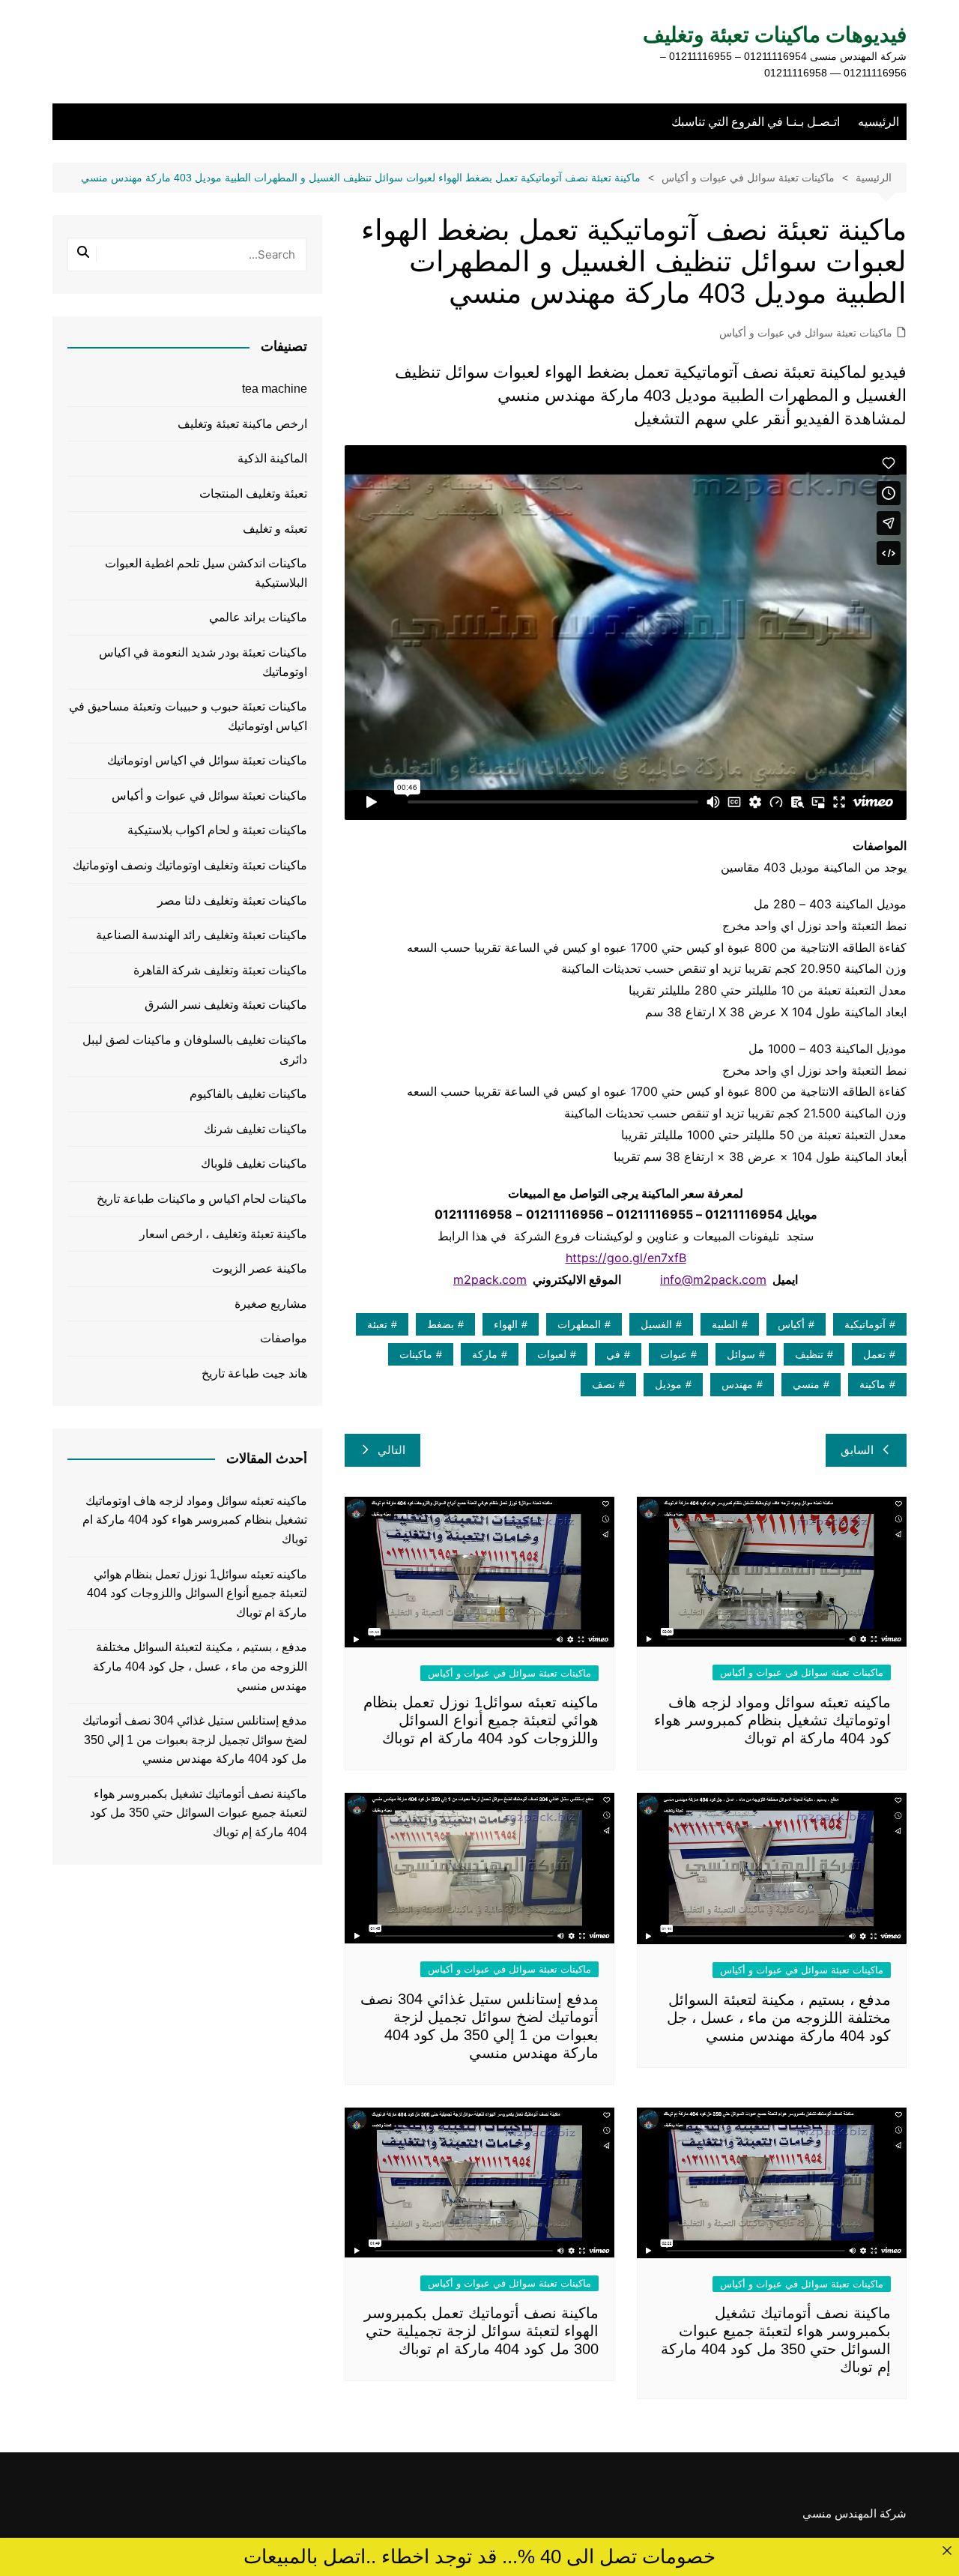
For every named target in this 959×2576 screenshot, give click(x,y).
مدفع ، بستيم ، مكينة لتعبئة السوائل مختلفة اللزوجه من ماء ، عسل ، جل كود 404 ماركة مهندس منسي (779, 2018)
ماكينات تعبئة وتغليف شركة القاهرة (220, 970)
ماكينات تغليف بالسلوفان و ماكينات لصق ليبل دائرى (195, 1050)
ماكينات (416, 1354)
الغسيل (656, 1324)
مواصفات (284, 1338)
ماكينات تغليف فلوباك (254, 1164)
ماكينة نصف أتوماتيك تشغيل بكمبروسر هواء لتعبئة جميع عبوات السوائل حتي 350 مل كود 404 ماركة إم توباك (199, 1813)
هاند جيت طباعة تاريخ (254, 1373)
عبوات (674, 1354)
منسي (806, 1384)
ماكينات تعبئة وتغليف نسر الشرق (226, 1005)
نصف (603, 1384)
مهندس (737, 1384)
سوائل (741, 1354)
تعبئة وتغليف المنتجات (253, 494)
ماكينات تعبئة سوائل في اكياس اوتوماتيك (207, 760)
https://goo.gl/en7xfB (626, 1258)
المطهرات (579, 1324)
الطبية (725, 1324)
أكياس (791, 1324)
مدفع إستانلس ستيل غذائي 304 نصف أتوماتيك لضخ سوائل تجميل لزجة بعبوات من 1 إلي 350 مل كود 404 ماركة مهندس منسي (195, 1740)
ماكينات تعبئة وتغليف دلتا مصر (232, 901)
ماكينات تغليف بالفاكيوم (248, 1094)
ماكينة (872, 1384)
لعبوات (552, 1354)
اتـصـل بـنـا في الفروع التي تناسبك (756, 122)
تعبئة (377, 1324)
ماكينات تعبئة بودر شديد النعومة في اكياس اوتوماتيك (203, 662)
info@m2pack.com (713, 1279)
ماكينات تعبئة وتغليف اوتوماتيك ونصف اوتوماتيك (190, 865)
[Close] (947, 2550)
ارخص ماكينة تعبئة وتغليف (242, 424)
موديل (668, 1384)
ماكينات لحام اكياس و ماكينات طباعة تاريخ (202, 1199)
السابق (857, 1450)
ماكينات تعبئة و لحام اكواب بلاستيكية (217, 830)
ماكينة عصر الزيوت (260, 1269)
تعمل (874, 1354)
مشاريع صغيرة (271, 1304)
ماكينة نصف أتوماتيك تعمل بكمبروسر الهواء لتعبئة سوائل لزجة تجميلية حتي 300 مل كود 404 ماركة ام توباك (481, 2331)
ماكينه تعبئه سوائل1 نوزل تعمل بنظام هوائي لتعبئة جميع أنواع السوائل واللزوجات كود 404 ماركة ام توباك (481, 1720)
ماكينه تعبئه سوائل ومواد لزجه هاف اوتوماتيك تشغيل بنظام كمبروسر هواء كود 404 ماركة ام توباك (772, 1720)
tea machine (275, 389)
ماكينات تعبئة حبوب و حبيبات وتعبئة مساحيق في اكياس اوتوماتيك (188, 716)
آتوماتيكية (865, 1324)
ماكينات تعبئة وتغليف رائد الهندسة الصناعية (202, 935)
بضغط (441, 1324)
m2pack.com (490, 1279)
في (613, 1354)
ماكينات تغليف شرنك (255, 1129)
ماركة (485, 1354)
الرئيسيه (878, 122)
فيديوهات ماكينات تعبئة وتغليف (775, 35)
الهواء (506, 1324)
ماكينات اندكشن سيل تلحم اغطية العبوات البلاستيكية (206, 573)
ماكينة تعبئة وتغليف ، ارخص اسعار (223, 1234)
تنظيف (809, 1354)
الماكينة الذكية (272, 458)
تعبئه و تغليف (275, 529)
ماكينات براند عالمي (258, 617)
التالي (391, 1450)
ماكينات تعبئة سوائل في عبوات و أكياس (806, 333)
